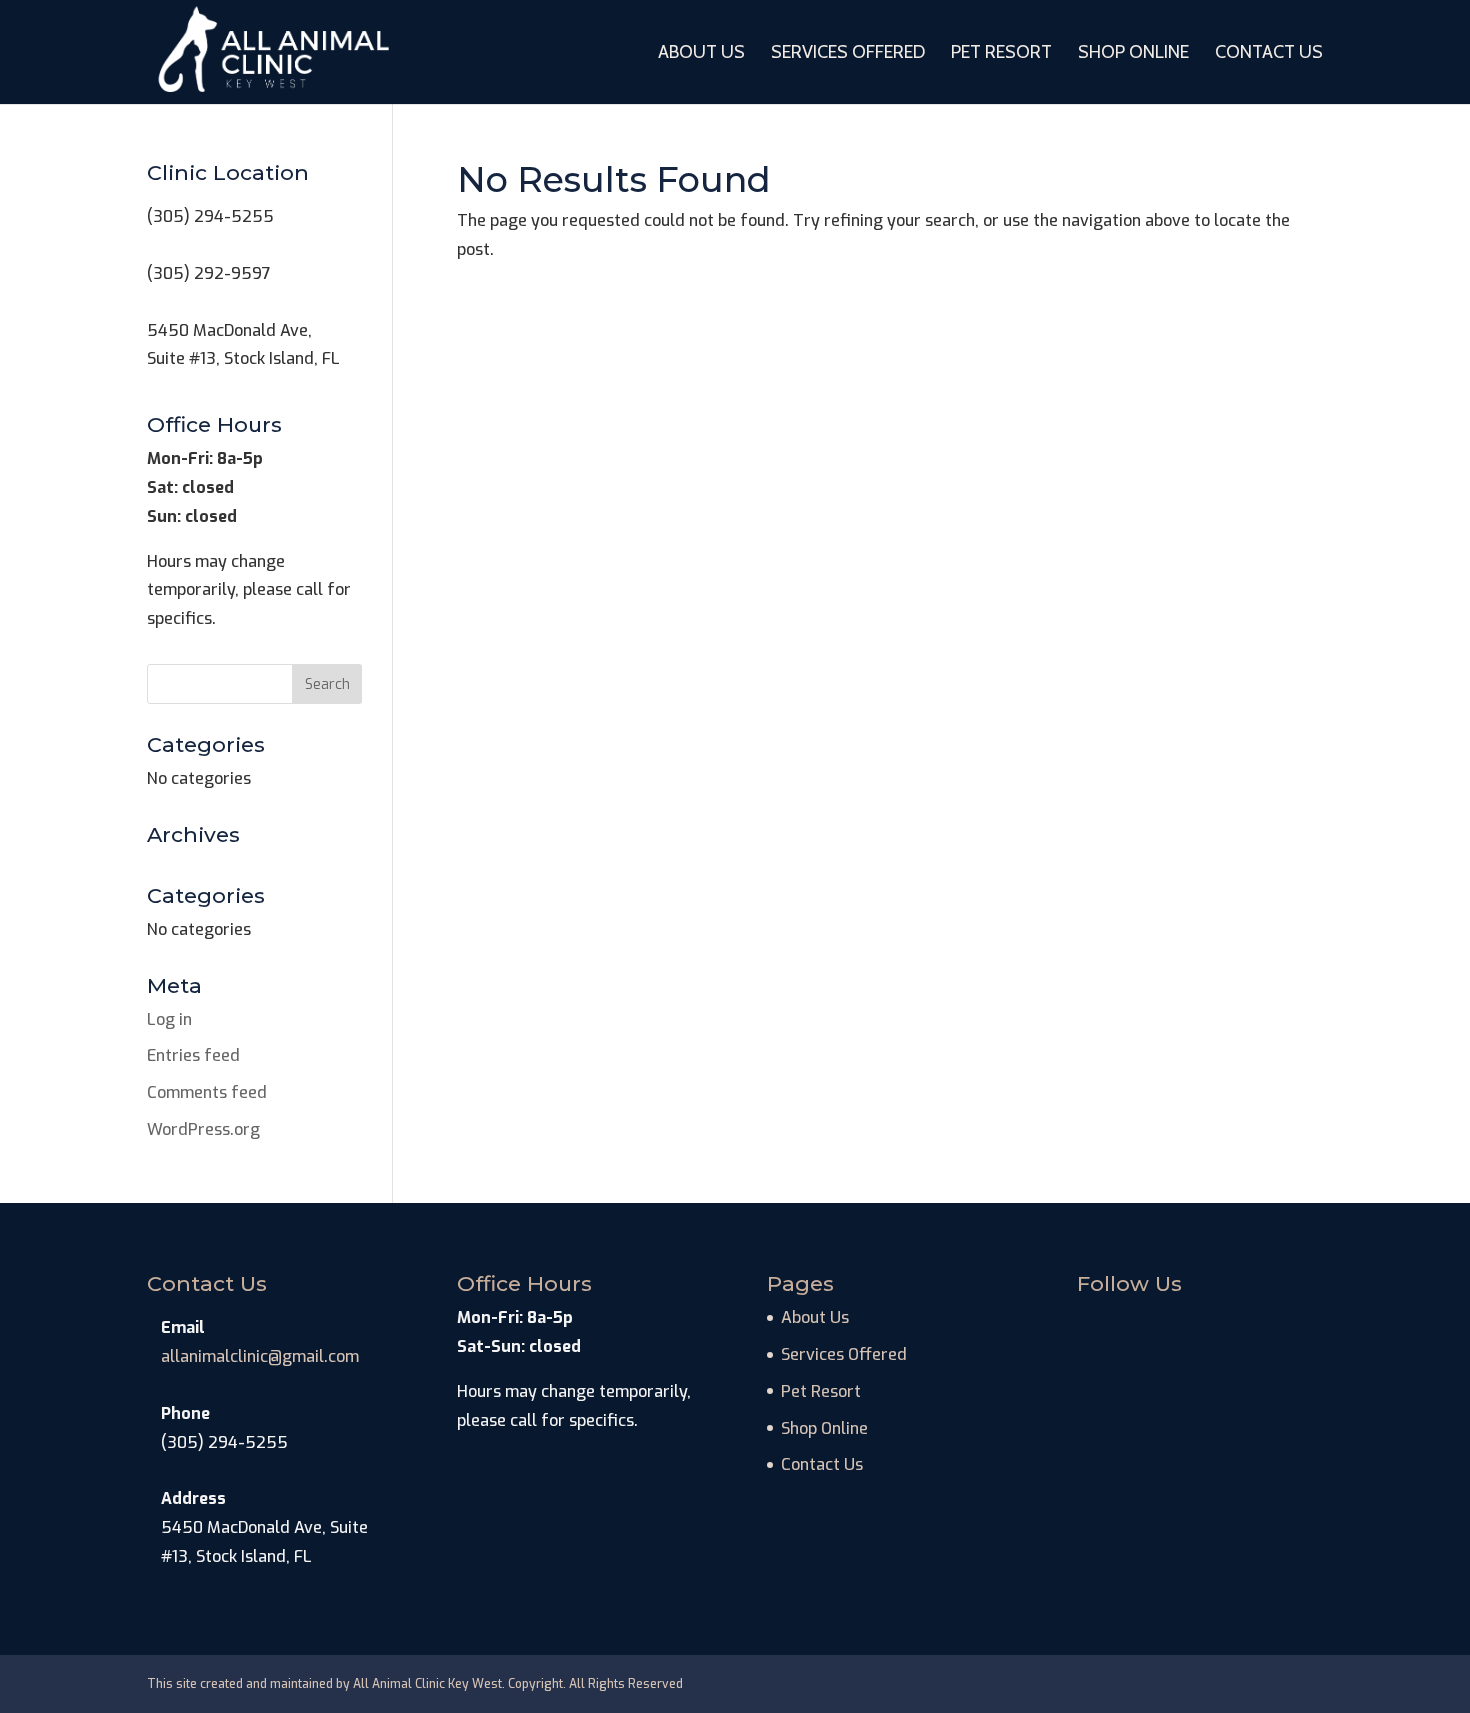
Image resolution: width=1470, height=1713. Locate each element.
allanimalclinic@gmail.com (260, 1356)
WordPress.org (203, 1129)
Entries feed (193, 1055)
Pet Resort (1001, 54)
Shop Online (1133, 54)
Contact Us (1269, 54)
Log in (169, 1019)
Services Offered (848, 54)
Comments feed (207, 1092)
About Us (701, 54)
